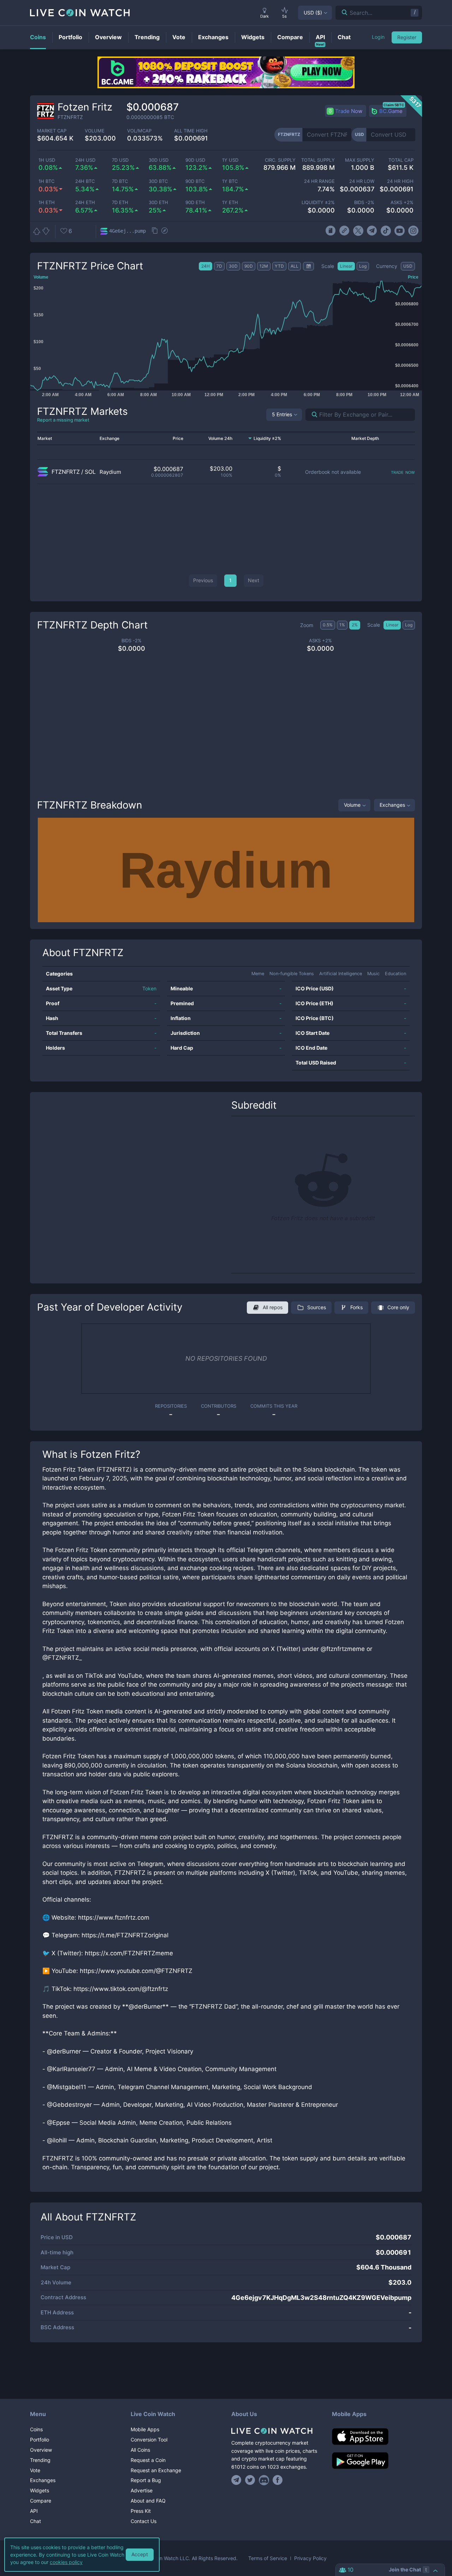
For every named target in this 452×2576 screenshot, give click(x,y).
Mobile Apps (145, 2429)
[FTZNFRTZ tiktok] (386, 231)
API (34, 2511)
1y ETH (230, 202)
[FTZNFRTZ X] (358, 231)
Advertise (142, 2490)
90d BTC (195, 181)
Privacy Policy (310, 2558)
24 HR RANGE (319, 181)
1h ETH (47, 202)
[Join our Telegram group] (237, 2480)
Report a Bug (146, 2480)
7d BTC (120, 181)
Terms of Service (268, 2558)
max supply (359, 160)
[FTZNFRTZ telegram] (372, 231)
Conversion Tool (149, 2440)
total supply (318, 160)
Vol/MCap (139, 131)
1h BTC (46, 181)
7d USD (120, 160)
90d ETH (195, 202)
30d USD (159, 160)
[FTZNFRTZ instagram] (413, 231)
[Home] (276, 2431)
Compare (41, 2501)
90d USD (195, 160)
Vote (35, 2470)
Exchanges (392, 805)
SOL (90, 472)
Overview (41, 2450)
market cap (52, 131)
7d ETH (120, 202)
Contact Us (144, 2521)
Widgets (40, 2490)
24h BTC (85, 181)
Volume (352, 805)
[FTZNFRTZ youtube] (400, 231)
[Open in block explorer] (165, 231)
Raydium (110, 472)
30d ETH (158, 202)
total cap (401, 160)
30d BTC (158, 181)
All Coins (140, 2450)
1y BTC (230, 181)
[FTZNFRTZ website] (344, 231)
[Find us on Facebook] (278, 2480)
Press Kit (141, 2511)
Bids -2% (364, 202)
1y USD (230, 160)
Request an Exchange (156, 2470)
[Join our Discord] (264, 2480)
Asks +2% (402, 202)
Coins (36, 2429)
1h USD (47, 160)
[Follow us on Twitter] (250, 2480)
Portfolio (40, 2440)
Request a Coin (148, 2460)
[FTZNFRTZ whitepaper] (330, 231)
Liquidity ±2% (318, 202)
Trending (40, 2460)
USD (313, 13)
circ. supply (280, 160)
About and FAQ (148, 2501)
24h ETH (85, 202)
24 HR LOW (362, 181)
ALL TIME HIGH (191, 131)
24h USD (85, 160)
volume (95, 131)
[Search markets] (312, 415)
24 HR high (400, 181)
